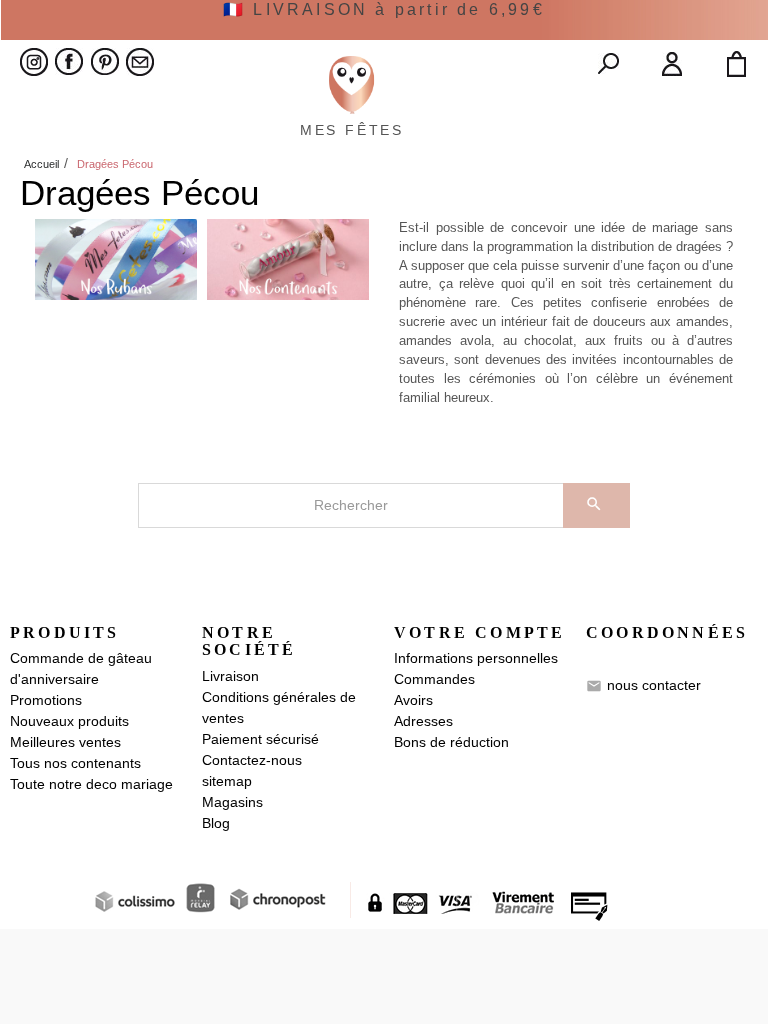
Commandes (434, 679)
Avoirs (413, 700)
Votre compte (479, 632)
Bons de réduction (451, 742)
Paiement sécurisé (260, 739)
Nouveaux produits (69, 721)
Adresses (423, 721)
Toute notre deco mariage (91, 784)
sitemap (227, 781)
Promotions (46, 700)
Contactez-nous (252, 760)
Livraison (230, 676)
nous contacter (654, 685)
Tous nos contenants (75, 763)
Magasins (232, 802)
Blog (216, 823)
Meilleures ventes (65, 742)
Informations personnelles (476, 658)
